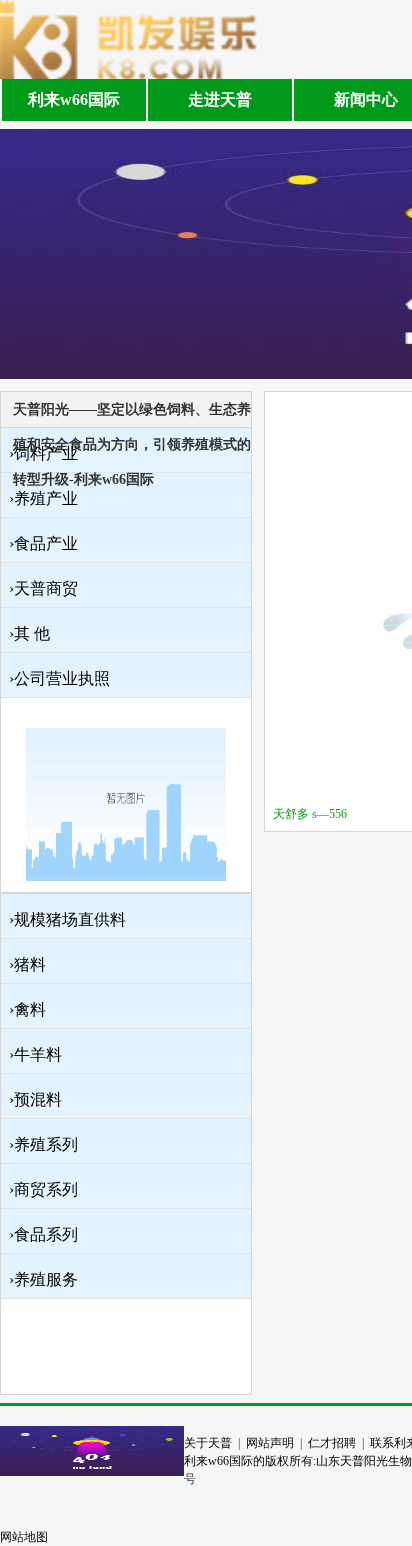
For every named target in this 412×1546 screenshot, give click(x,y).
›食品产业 (43, 543)
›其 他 (29, 633)
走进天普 (220, 99)
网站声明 (270, 1443)
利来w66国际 (74, 99)
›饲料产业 (43, 453)
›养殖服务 (43, 1279)
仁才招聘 (332, 1443)
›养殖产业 (43, 498)
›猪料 (27, 964)
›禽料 (27, 1009)
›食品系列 (43, 1234)
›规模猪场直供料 (67, 919)
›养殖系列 (43, 1144)
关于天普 (208, 1443)
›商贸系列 (43, 1189)
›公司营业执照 (59, 678)
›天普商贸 (43, 588)
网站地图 (24, 1537)
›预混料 (35, 1099)
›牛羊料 (35, 1054)
